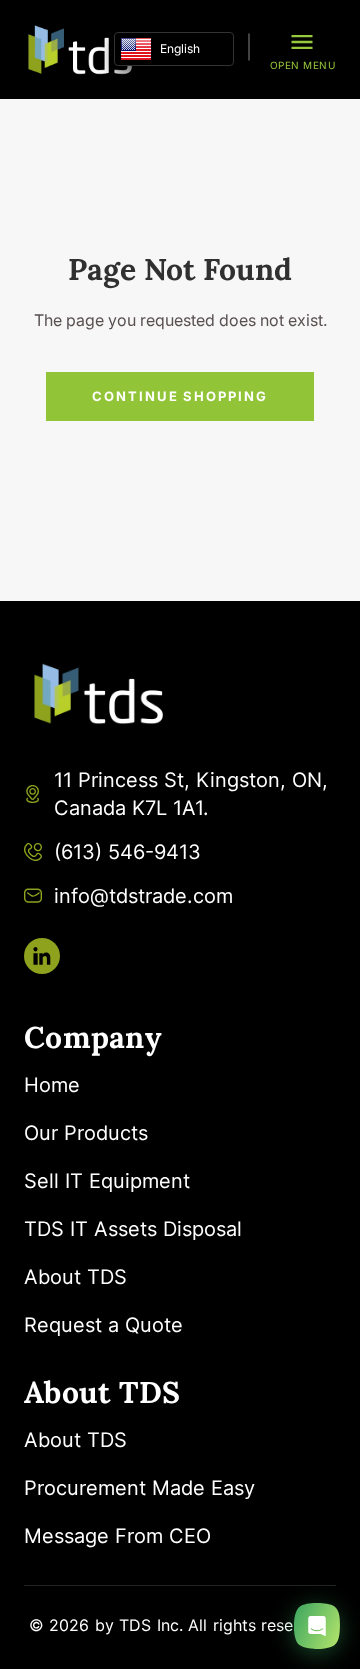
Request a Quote (103, 1325)
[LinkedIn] (42, 956)
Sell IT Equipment (107, 1181)
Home (52, 1085)
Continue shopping (180, 396)
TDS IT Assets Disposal (133, 1229)
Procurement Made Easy (139, 1488)
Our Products (86, 1133)
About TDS (75, 1277)
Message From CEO (117, 1536)
